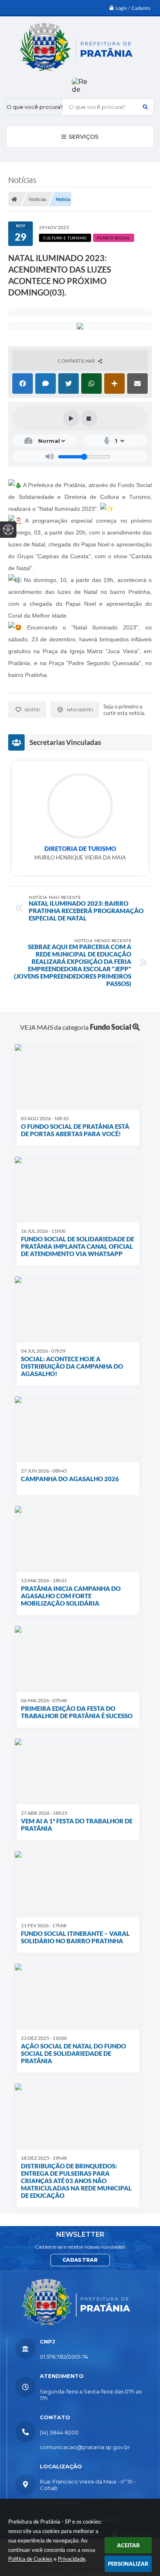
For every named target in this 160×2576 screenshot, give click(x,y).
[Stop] (89, 418)
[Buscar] (145, 107)
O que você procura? (35, 107)
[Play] (71, 418)
